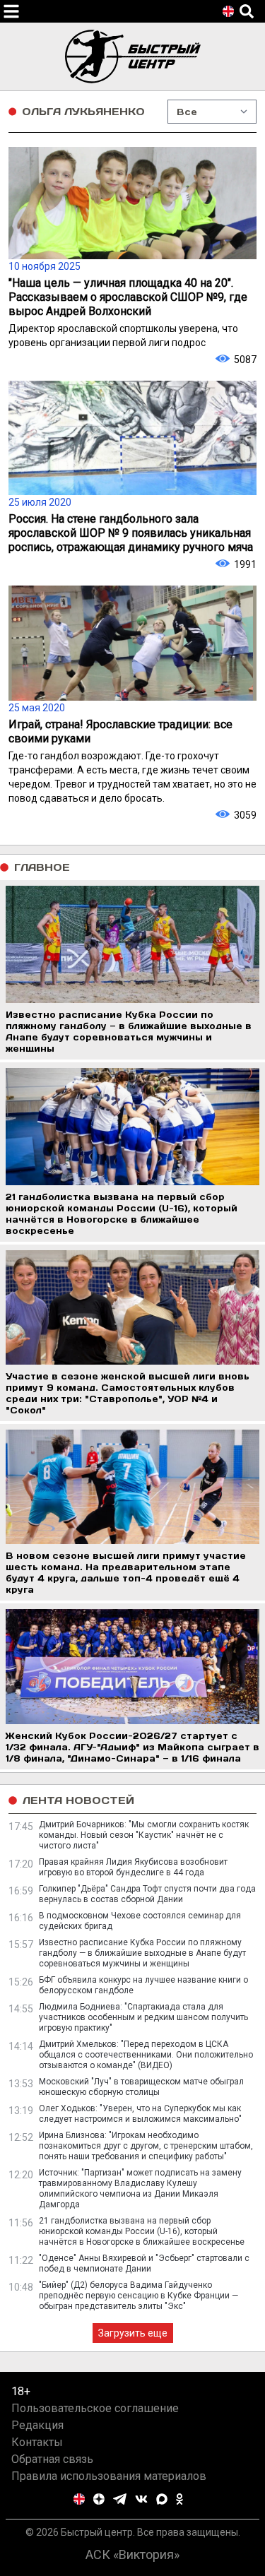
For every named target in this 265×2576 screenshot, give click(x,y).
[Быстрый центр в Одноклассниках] (179, 2499)
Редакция (37, 2425)
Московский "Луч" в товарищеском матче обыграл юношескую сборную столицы (141, 2087)
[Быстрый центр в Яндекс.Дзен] (99, 2499)
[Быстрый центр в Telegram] (120, 2499)
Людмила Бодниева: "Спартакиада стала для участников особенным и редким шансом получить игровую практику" (143, 2017)
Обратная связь (52, 2459)
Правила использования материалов (109, 2476)
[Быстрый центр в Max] (162, 2499)
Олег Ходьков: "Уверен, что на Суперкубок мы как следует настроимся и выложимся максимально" (140, 2114)
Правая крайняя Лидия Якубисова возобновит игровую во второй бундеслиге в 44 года (133, 1867)
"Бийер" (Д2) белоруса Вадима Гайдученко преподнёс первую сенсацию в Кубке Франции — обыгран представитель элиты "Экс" (139, 2296)
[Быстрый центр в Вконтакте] (141, 2499)
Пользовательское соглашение (95, 2408)
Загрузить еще (133, 2333)
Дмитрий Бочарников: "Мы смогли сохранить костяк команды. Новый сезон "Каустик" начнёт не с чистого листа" (144, 1835)
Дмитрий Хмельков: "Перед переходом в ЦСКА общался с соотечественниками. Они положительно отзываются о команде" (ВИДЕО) (146, 2055)
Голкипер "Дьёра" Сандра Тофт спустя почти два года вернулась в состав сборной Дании (147, 1894)
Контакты (37, 2442)
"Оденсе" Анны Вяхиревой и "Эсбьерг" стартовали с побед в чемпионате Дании (144, 2263)
